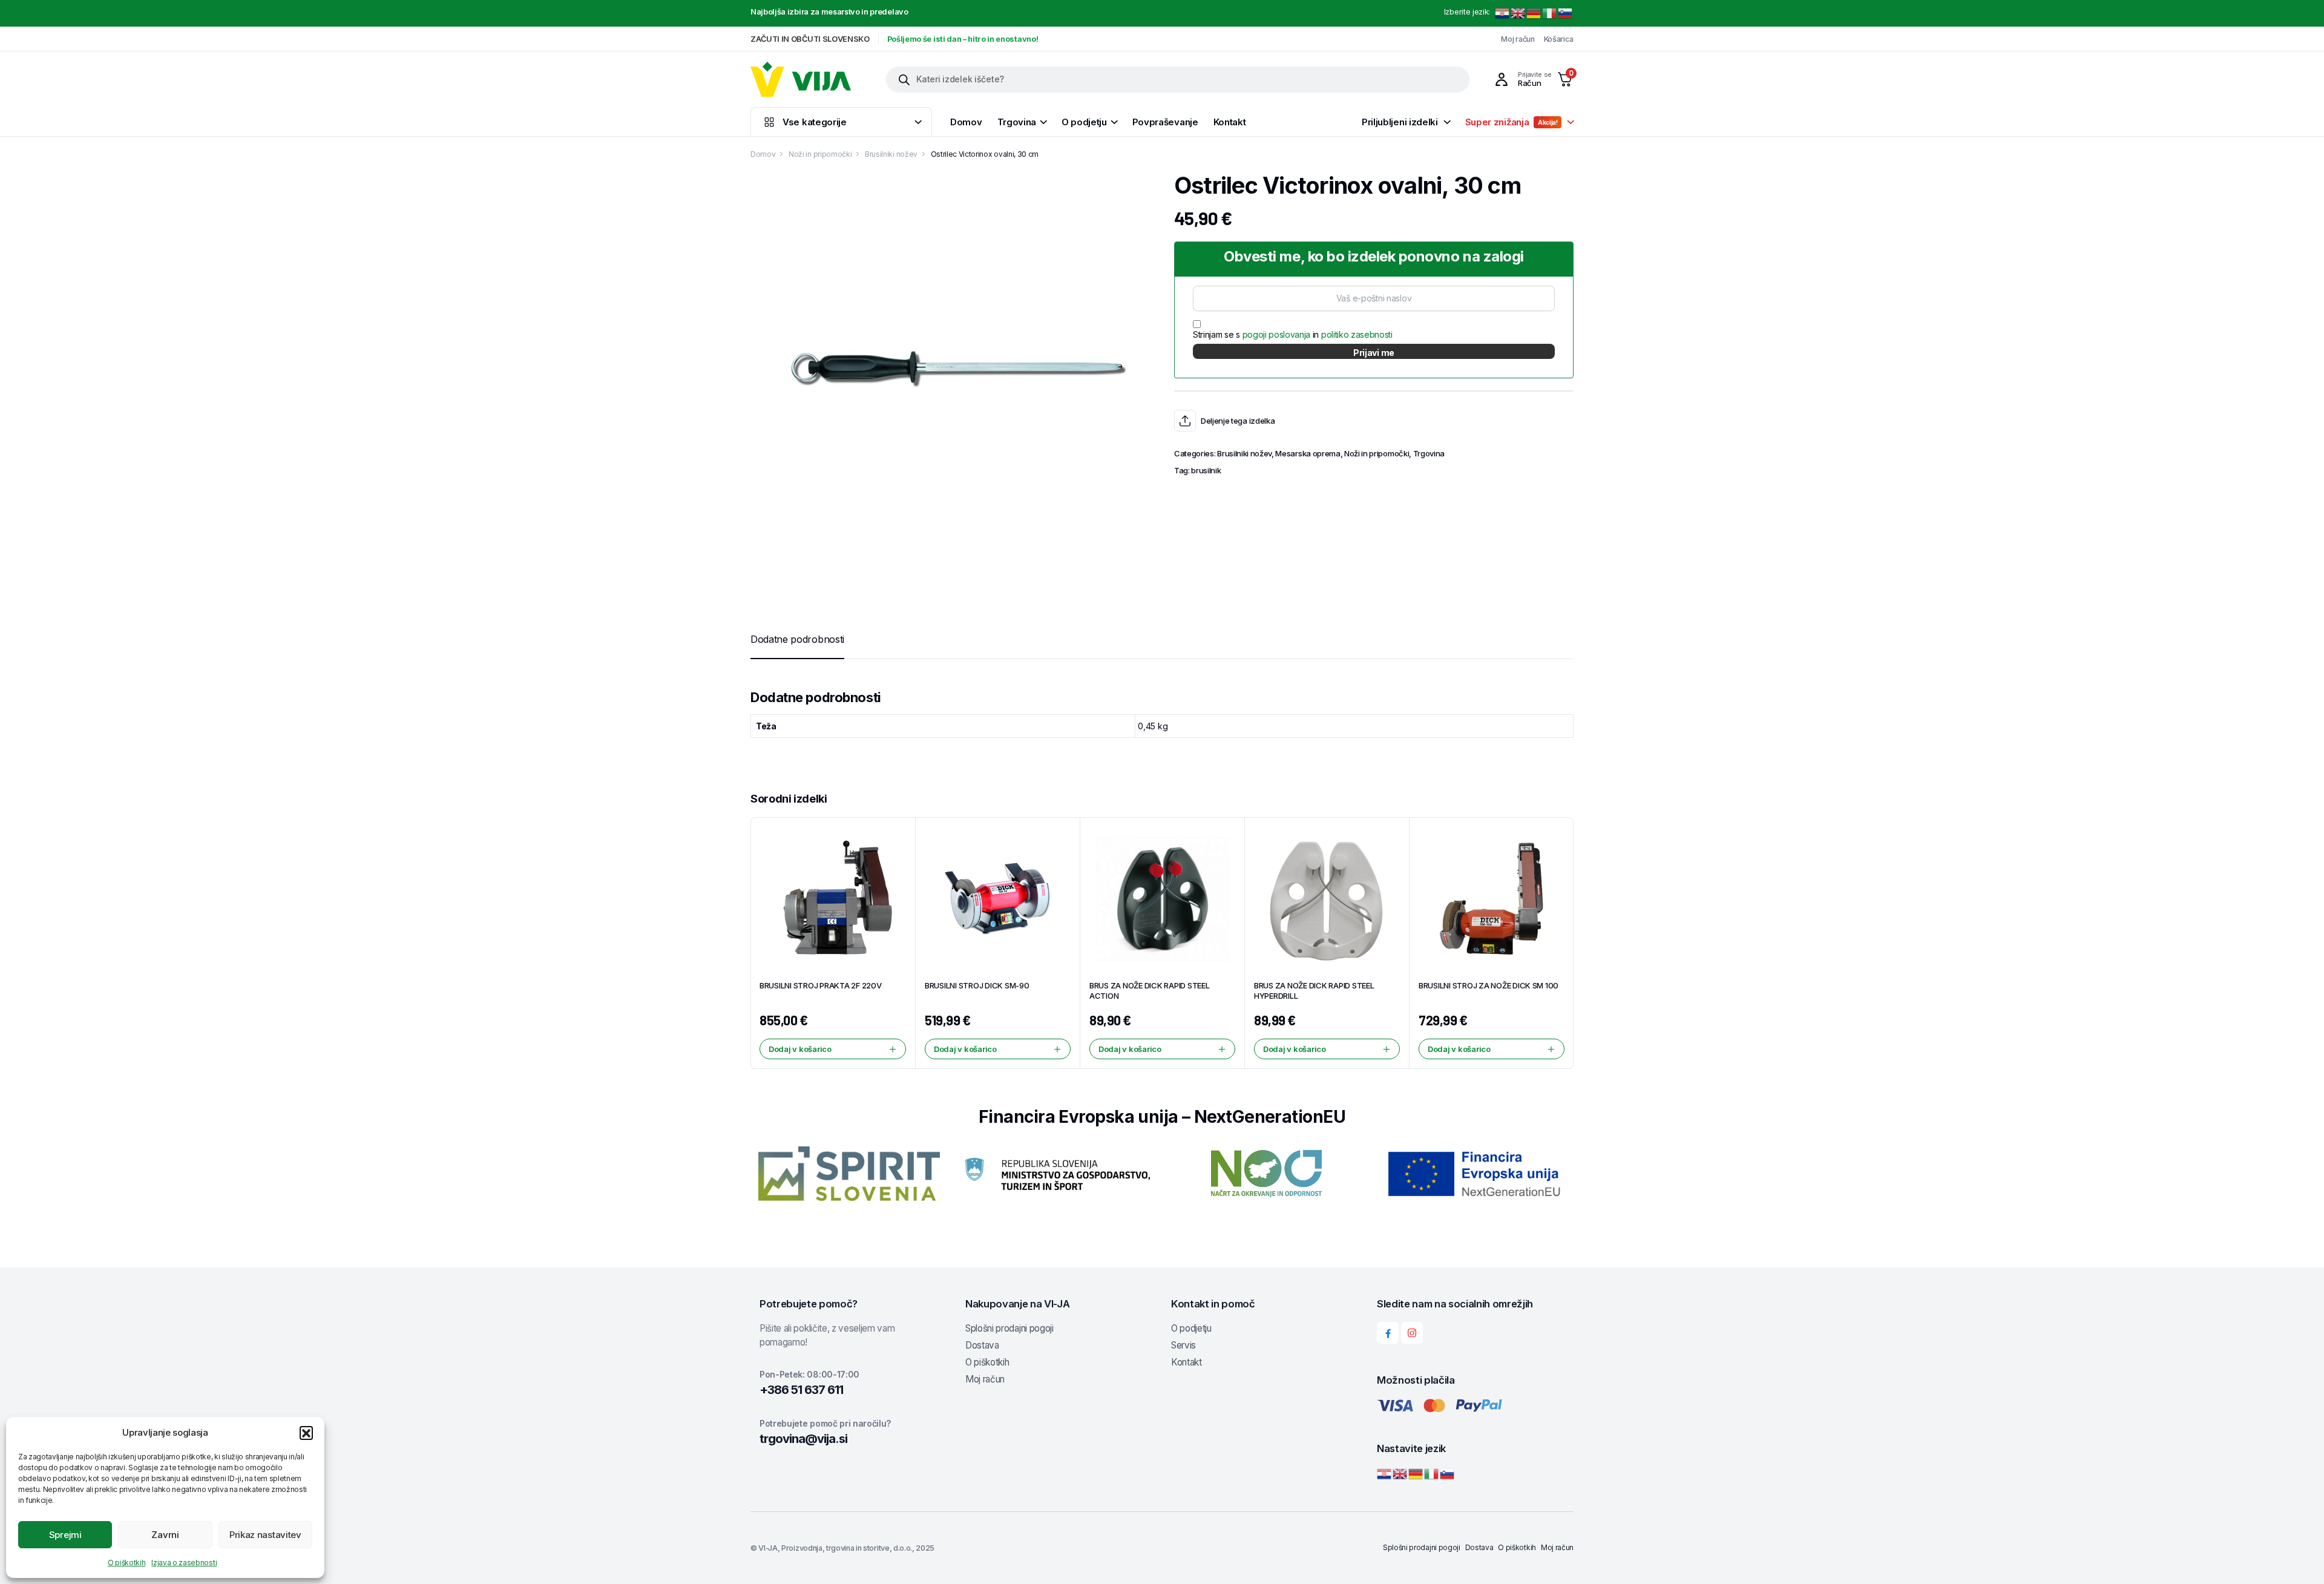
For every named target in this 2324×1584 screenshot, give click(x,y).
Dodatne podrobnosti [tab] (797, 639)
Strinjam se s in (1293, 334)
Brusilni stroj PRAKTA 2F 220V (820, 985)
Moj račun (1518, 39)
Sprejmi (65, 1535)
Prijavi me (1374, 353)
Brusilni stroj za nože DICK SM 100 (1489, 985)
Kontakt (1230, 122)
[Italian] (1550, 13)
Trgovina (1017, 122)
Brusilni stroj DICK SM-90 (977, 985)
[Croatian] (1503, 13)
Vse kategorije (815, 122)
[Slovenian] (1566, 13)
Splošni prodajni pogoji (1009, 1328)
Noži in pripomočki (820, 154)
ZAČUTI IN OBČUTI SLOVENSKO (810, 39)
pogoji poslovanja (1277, 334)
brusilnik (1206, 470)
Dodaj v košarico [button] (800, 1049)
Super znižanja (1512, 122)
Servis (1183, 1345)
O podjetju (1084, 122)
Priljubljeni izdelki (1400, 122)
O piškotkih (126, 1563)
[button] (306, 1433)
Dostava (982, 1345)
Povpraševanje (1165, 122)
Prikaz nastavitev (265, 1535)
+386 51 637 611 (801, 1390)
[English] (1518, 13)
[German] (1534, 13)
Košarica (1559, 39)
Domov (966, 122)
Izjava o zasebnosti (184, 1563)
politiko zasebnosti (1357, 334)
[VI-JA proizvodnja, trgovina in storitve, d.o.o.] (801, 79)
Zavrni (165, 1535)
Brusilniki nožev (891, 154)
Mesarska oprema (1308, 453)
